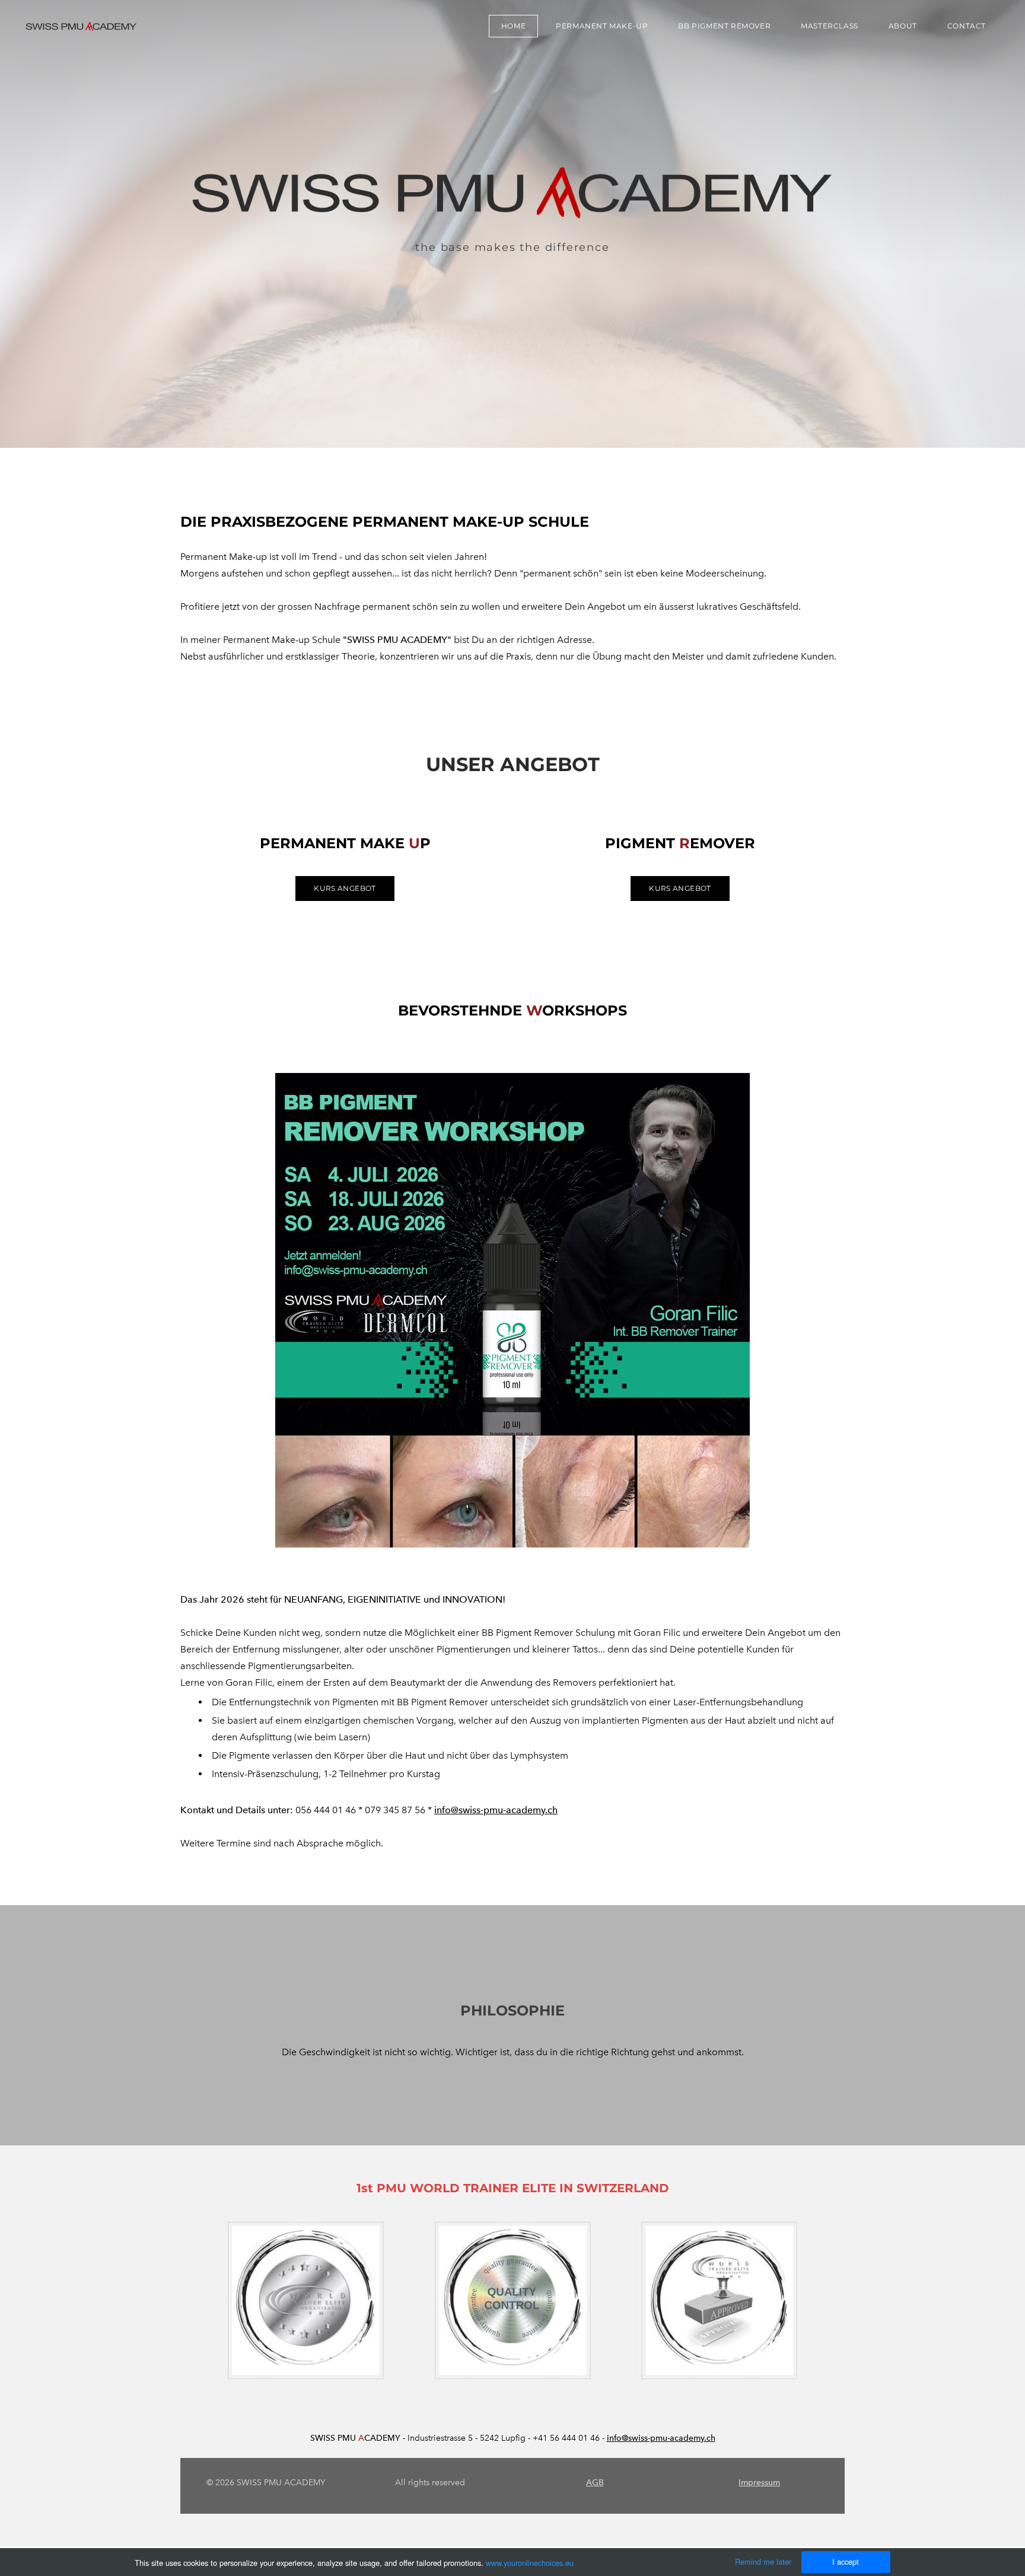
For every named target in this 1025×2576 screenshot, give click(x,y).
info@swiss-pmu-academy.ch (496, 1810)
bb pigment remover (724, 26)
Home (513, 26)
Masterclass (830, 26)
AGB (595, 2483)
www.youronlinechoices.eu (530, 2563)
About (903, 26)
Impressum (759, 2483)
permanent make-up (602, 26)
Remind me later (763, 2561)
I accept (846, 2561)
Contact (967, 26)
